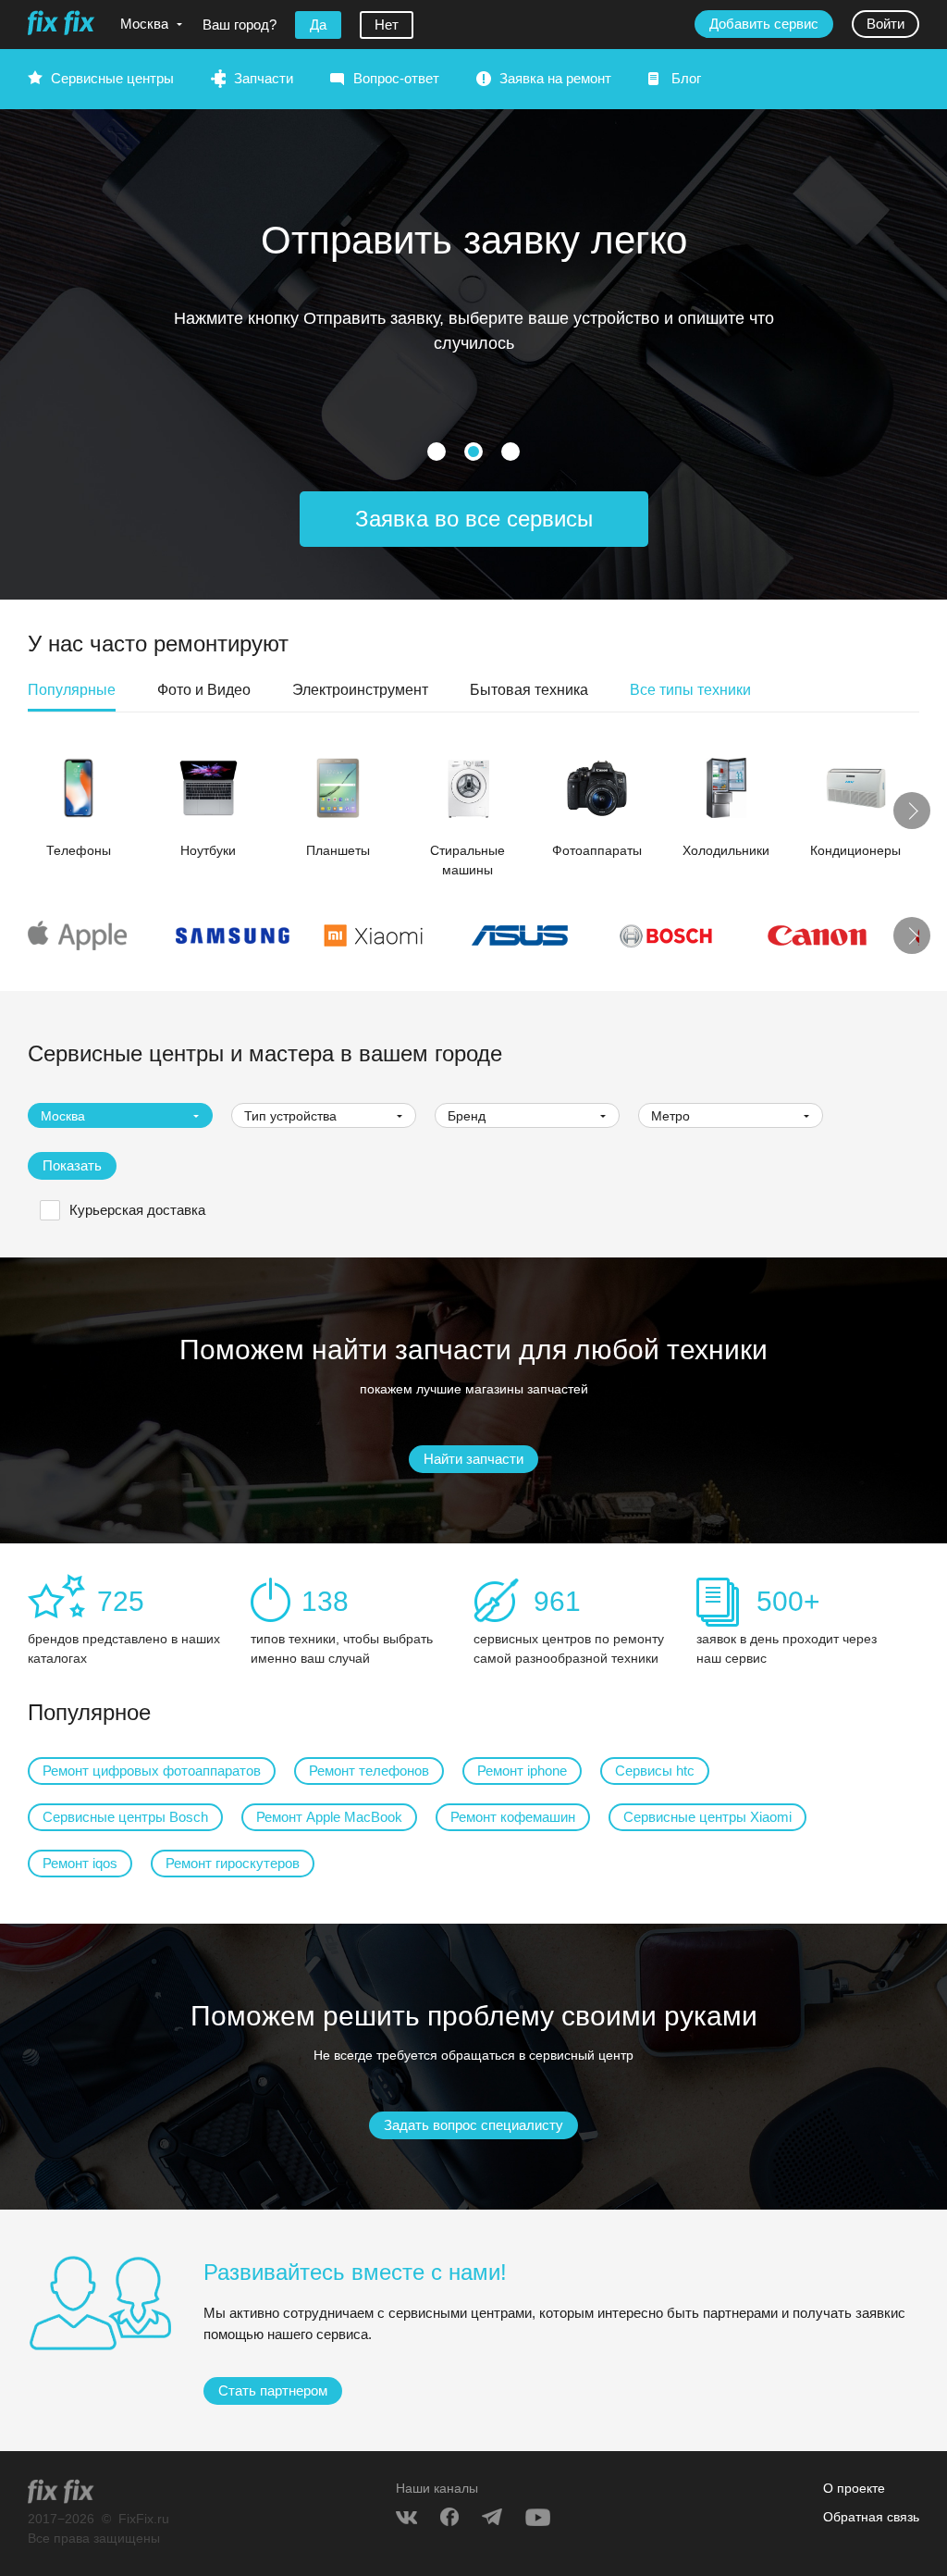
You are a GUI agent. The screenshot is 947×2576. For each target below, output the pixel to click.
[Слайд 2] (510, 452)
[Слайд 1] (473, 452)
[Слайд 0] (437, 452)
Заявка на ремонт (555, 78)
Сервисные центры (112, 78)
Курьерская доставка (137, 1210)
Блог (686, 78)
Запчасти (264, 78)
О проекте (854, 2488)
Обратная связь (871, 2517)
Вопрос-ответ (396, 78)
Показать (72, 1165)
